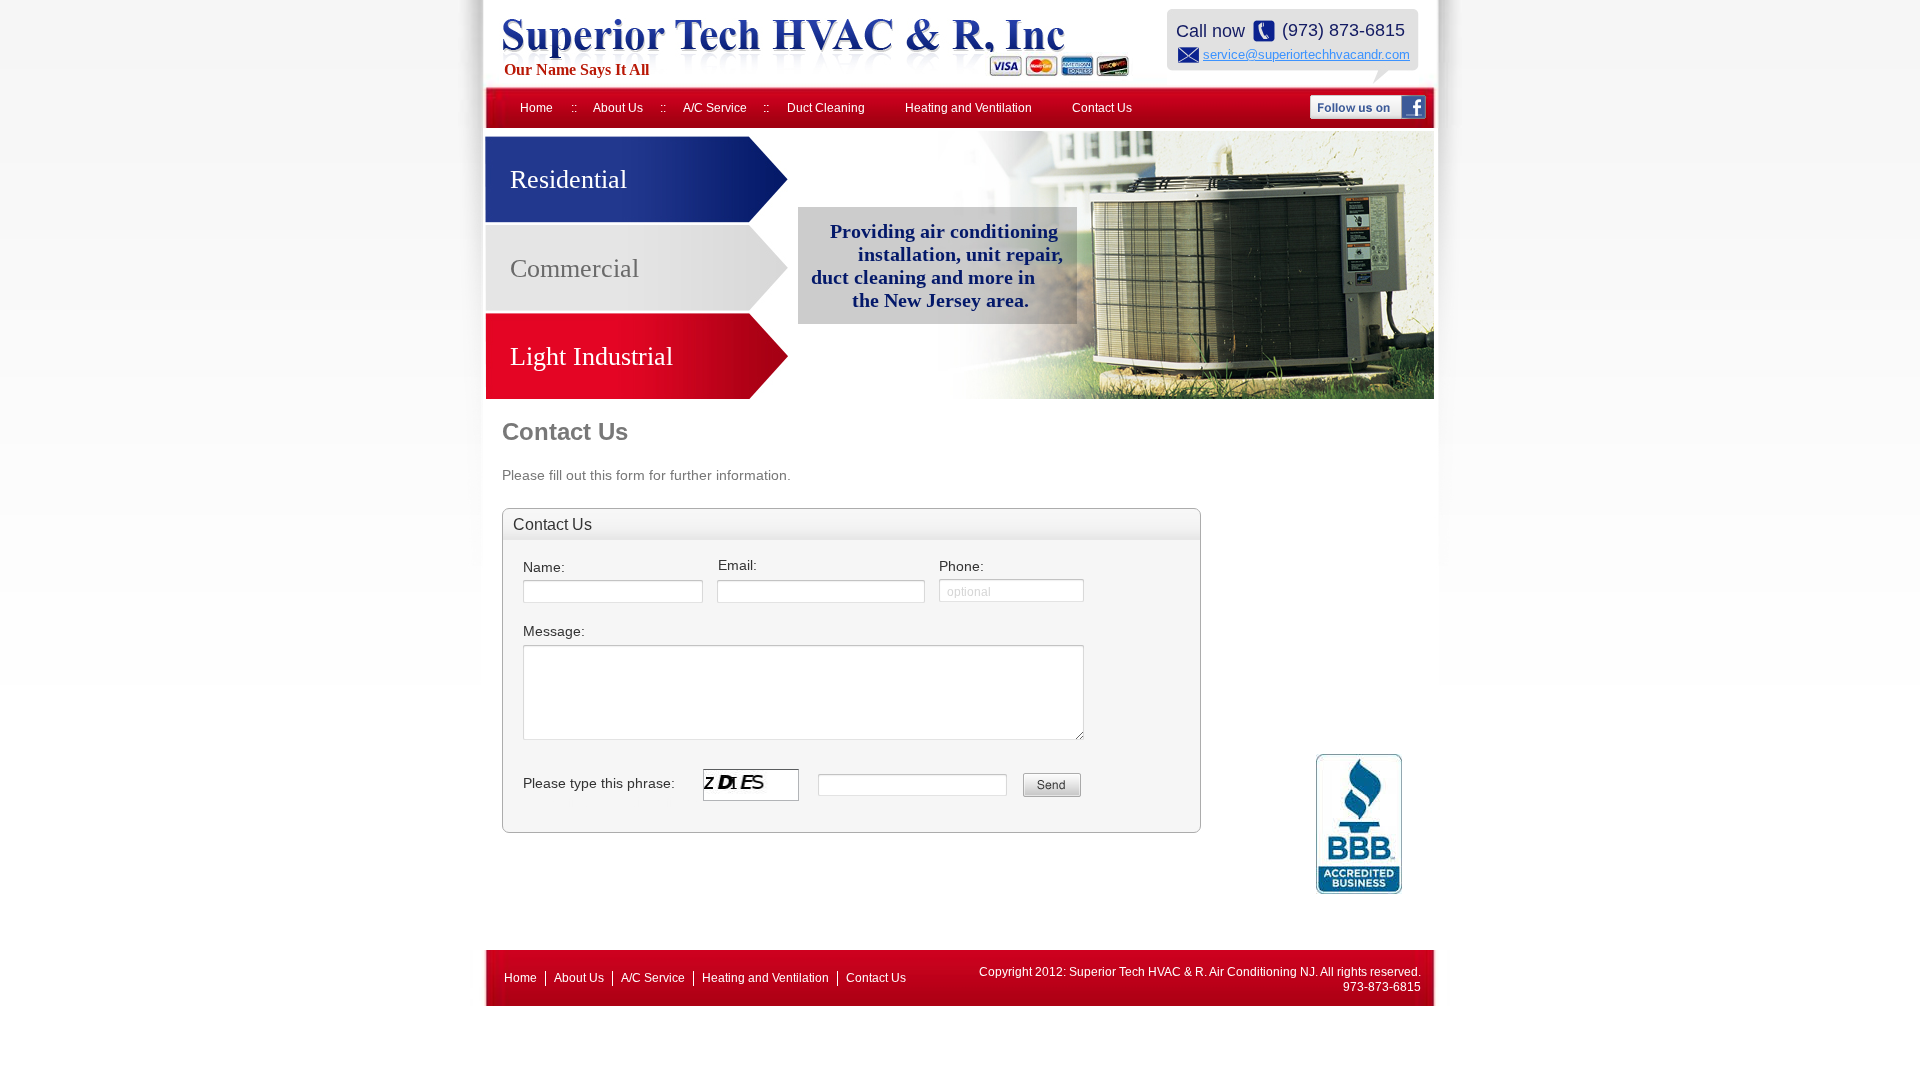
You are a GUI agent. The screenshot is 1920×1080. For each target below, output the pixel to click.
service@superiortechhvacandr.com (1306, 54)
